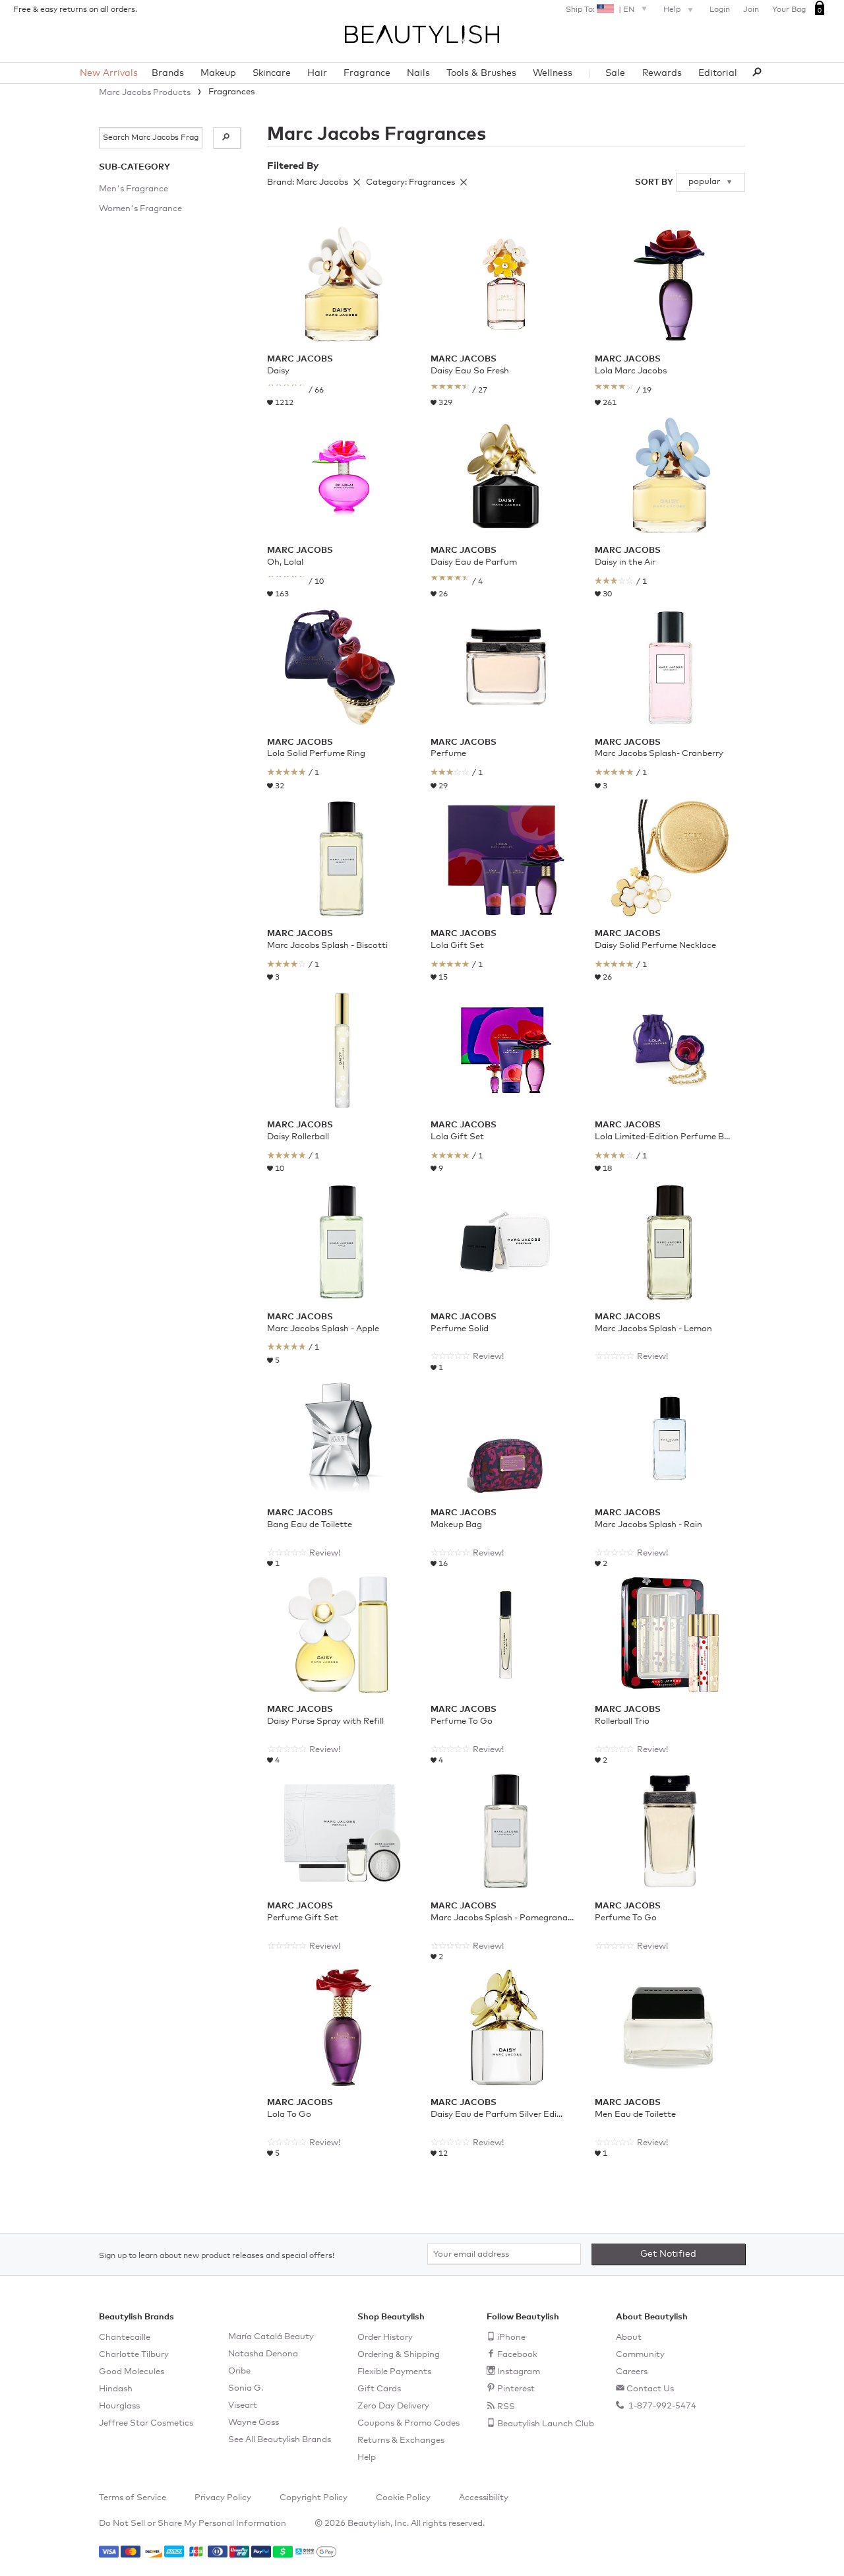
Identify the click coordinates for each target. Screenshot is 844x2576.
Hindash (116, 2389)
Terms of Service (133, 2498)
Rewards (662, 73)
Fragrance (367, 73)
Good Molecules (132, 2372)
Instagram (519, 2372)
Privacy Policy (223, 2498)
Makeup (218, 73)
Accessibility (484, 2498)
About (629, 2338)
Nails (418, 73)
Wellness (553, 73)
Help (673, 10)
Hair (317, 73)
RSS (506, 2407)
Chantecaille (125, 2338)
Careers (632, 2372)
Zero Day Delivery (393, 2406)
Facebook (517, 2355)
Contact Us (650, 2389)
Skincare (272, 73)
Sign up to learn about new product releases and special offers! (217, 2256)
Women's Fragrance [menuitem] (140, 209)
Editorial (718, 73)
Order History (385, 2338)
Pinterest (516, 2389)
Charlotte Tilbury (134, 2355)
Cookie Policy (403, 2498)
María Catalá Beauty (271, 2337)
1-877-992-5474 (661, 2406)
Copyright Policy (314, 2498)
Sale (615, 73)
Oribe (239, 2371)
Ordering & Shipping (399, 2355)
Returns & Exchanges (401, 2440)
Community (640, 2355)
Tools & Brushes (481, 73)
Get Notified (668, 2254)
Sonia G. (246, 2388)
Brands (168, 73)
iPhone (511, 2338)
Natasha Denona (263, 2354)
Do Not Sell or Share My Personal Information (193, 2524)
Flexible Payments (394, 2372)
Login (720, 10)
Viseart (243, 2405)
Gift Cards (379, 2389)
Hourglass (119, 2406)
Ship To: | (600, 10)
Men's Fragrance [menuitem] (134, 189)
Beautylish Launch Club (546, 2424)
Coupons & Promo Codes (408, 2423)
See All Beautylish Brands (280, 2440)
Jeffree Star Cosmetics (146, 2423)
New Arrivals (109, 73)
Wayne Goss (254, 2423)
